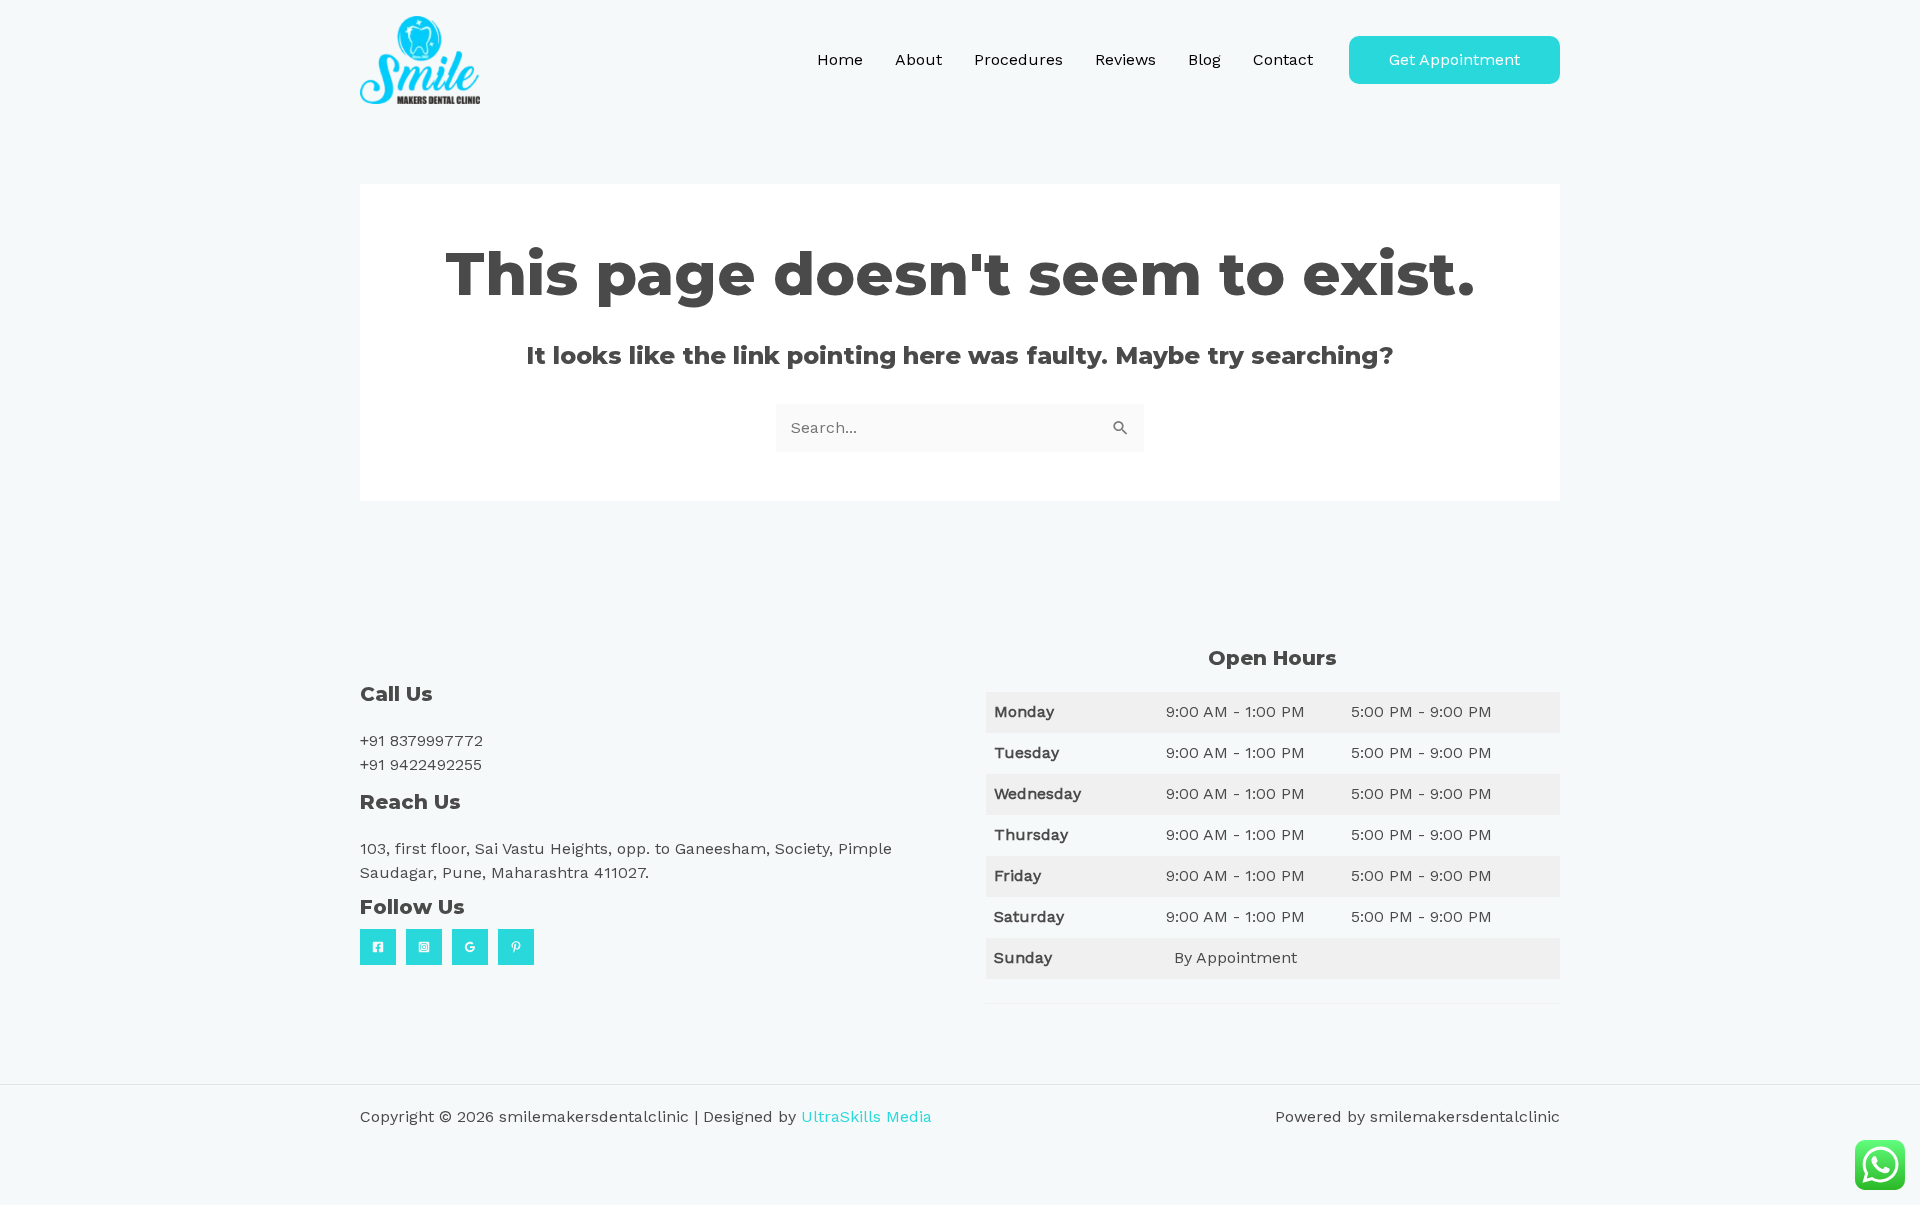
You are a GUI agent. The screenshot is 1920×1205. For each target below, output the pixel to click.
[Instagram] (424, 947)
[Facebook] (378, 947)
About (918, 59)
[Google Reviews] (470, 947)
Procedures (1018, 59)
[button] (1454, 60)
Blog (1204, 59)
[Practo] (516, 947)
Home (840, 59)
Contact (1283, 59)
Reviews (1125, 59)
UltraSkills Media (866, 1116)
